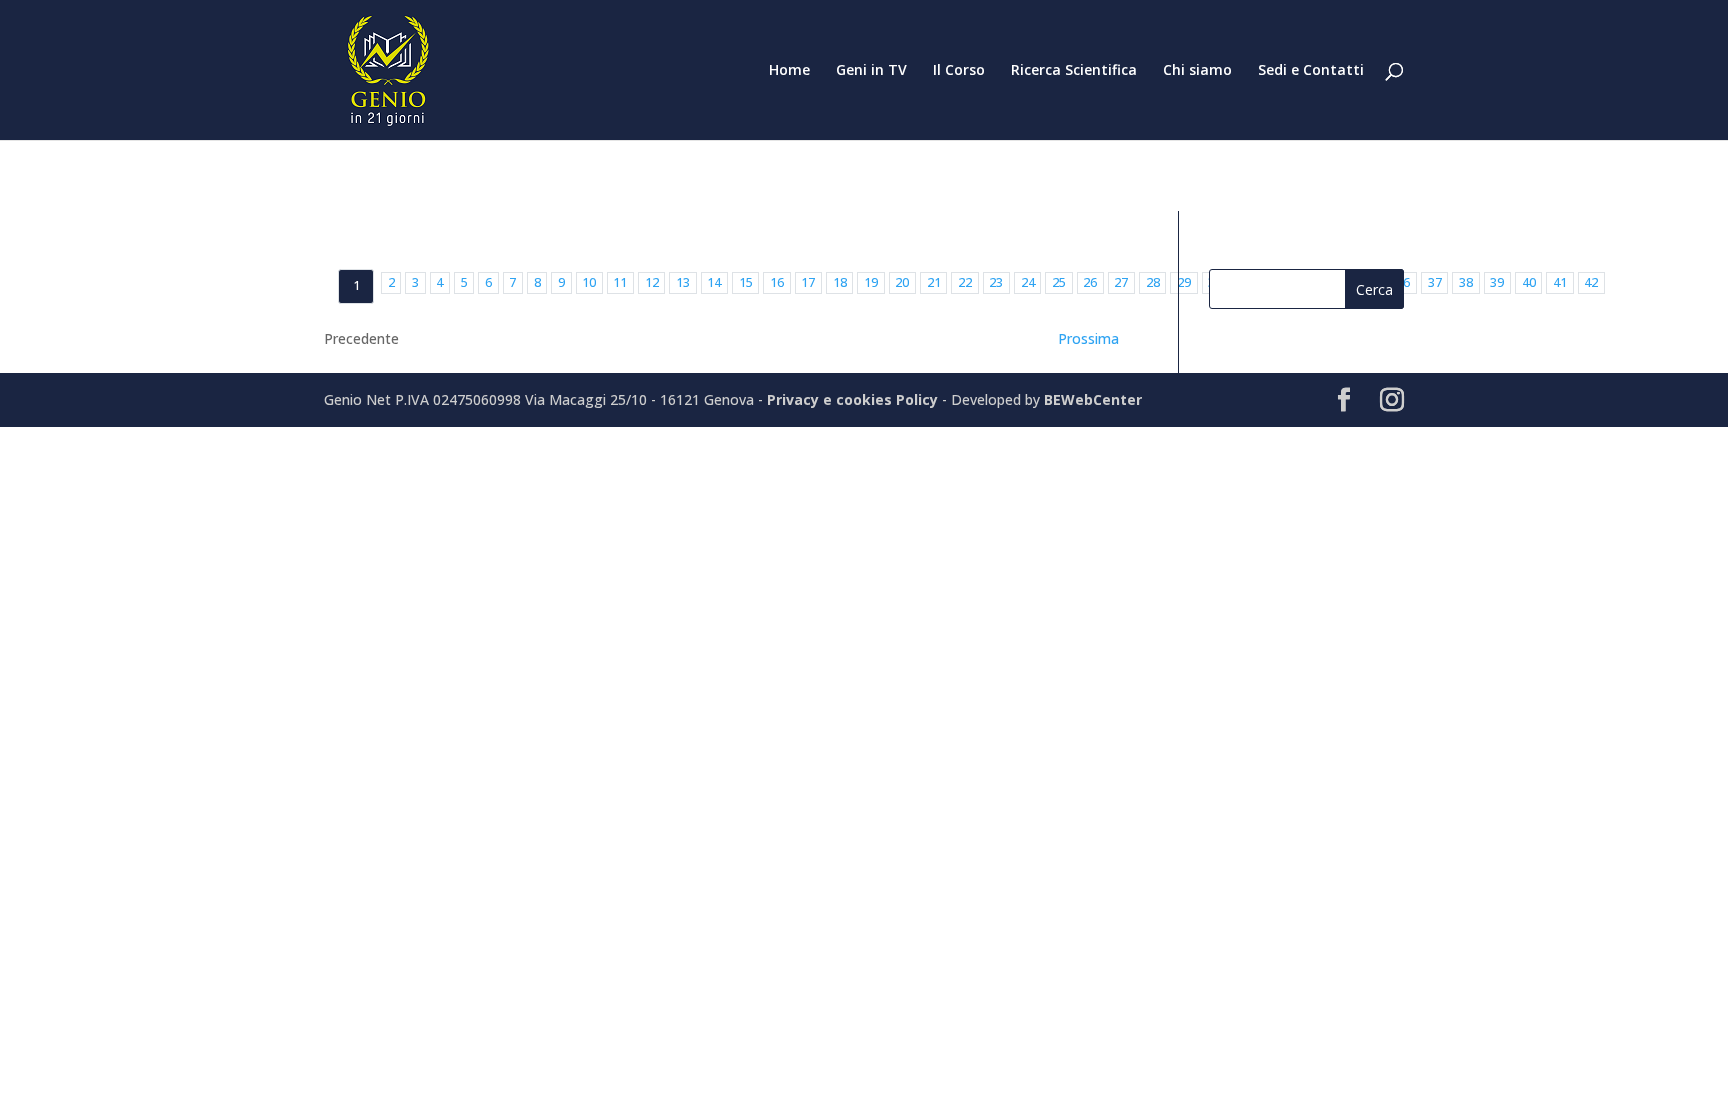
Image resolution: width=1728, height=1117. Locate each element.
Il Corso (959, 71)
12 (652, 282)
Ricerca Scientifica (1074, 71)
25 (1059, 282)
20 (902, 282)
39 (1497, 282)
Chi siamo (1197, 71)
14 (714, 282)
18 (840, 282)
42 (1591, 282)
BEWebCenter (1093, 399)
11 (620, 282)
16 (777, 282)
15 (746, 282)
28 (1153, 282)
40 (1529, 282)
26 (1090, 282)
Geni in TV (871, 71)
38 (1466, 282)
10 (589, 282)
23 (996, 282)
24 (1028, 282)
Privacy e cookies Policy (854, 399)
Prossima (1088, 338)
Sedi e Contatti (1311, 71)
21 (934, 282)
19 (871, 282)
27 (1121, 282)
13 (683, 282)
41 (1560, 282)
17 (808, 282)
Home (789, 71)
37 (1435, 282)
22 (965, 282)
